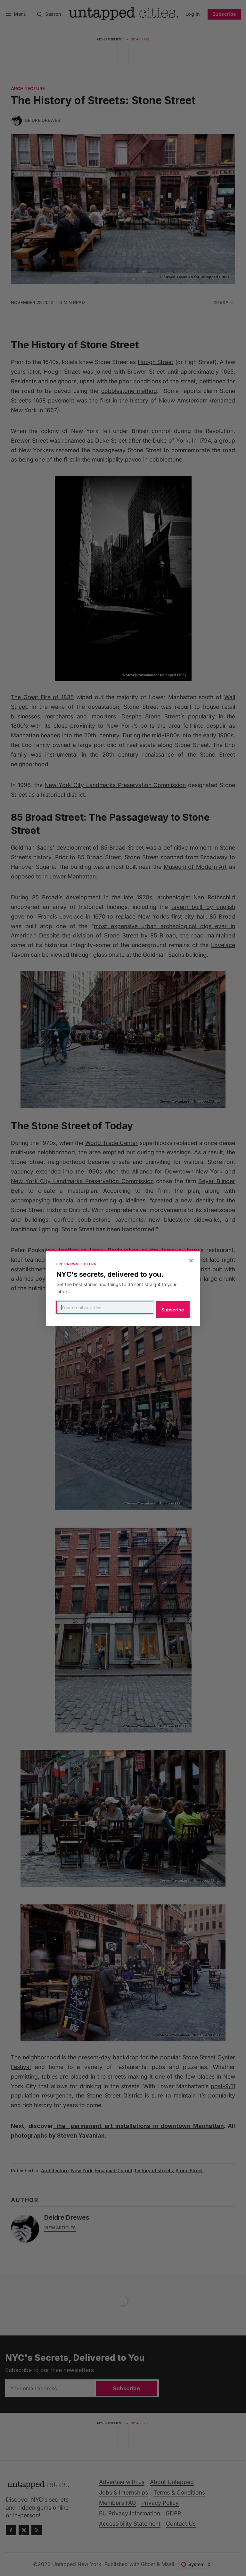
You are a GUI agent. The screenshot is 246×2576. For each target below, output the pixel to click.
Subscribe (173, 1310)
